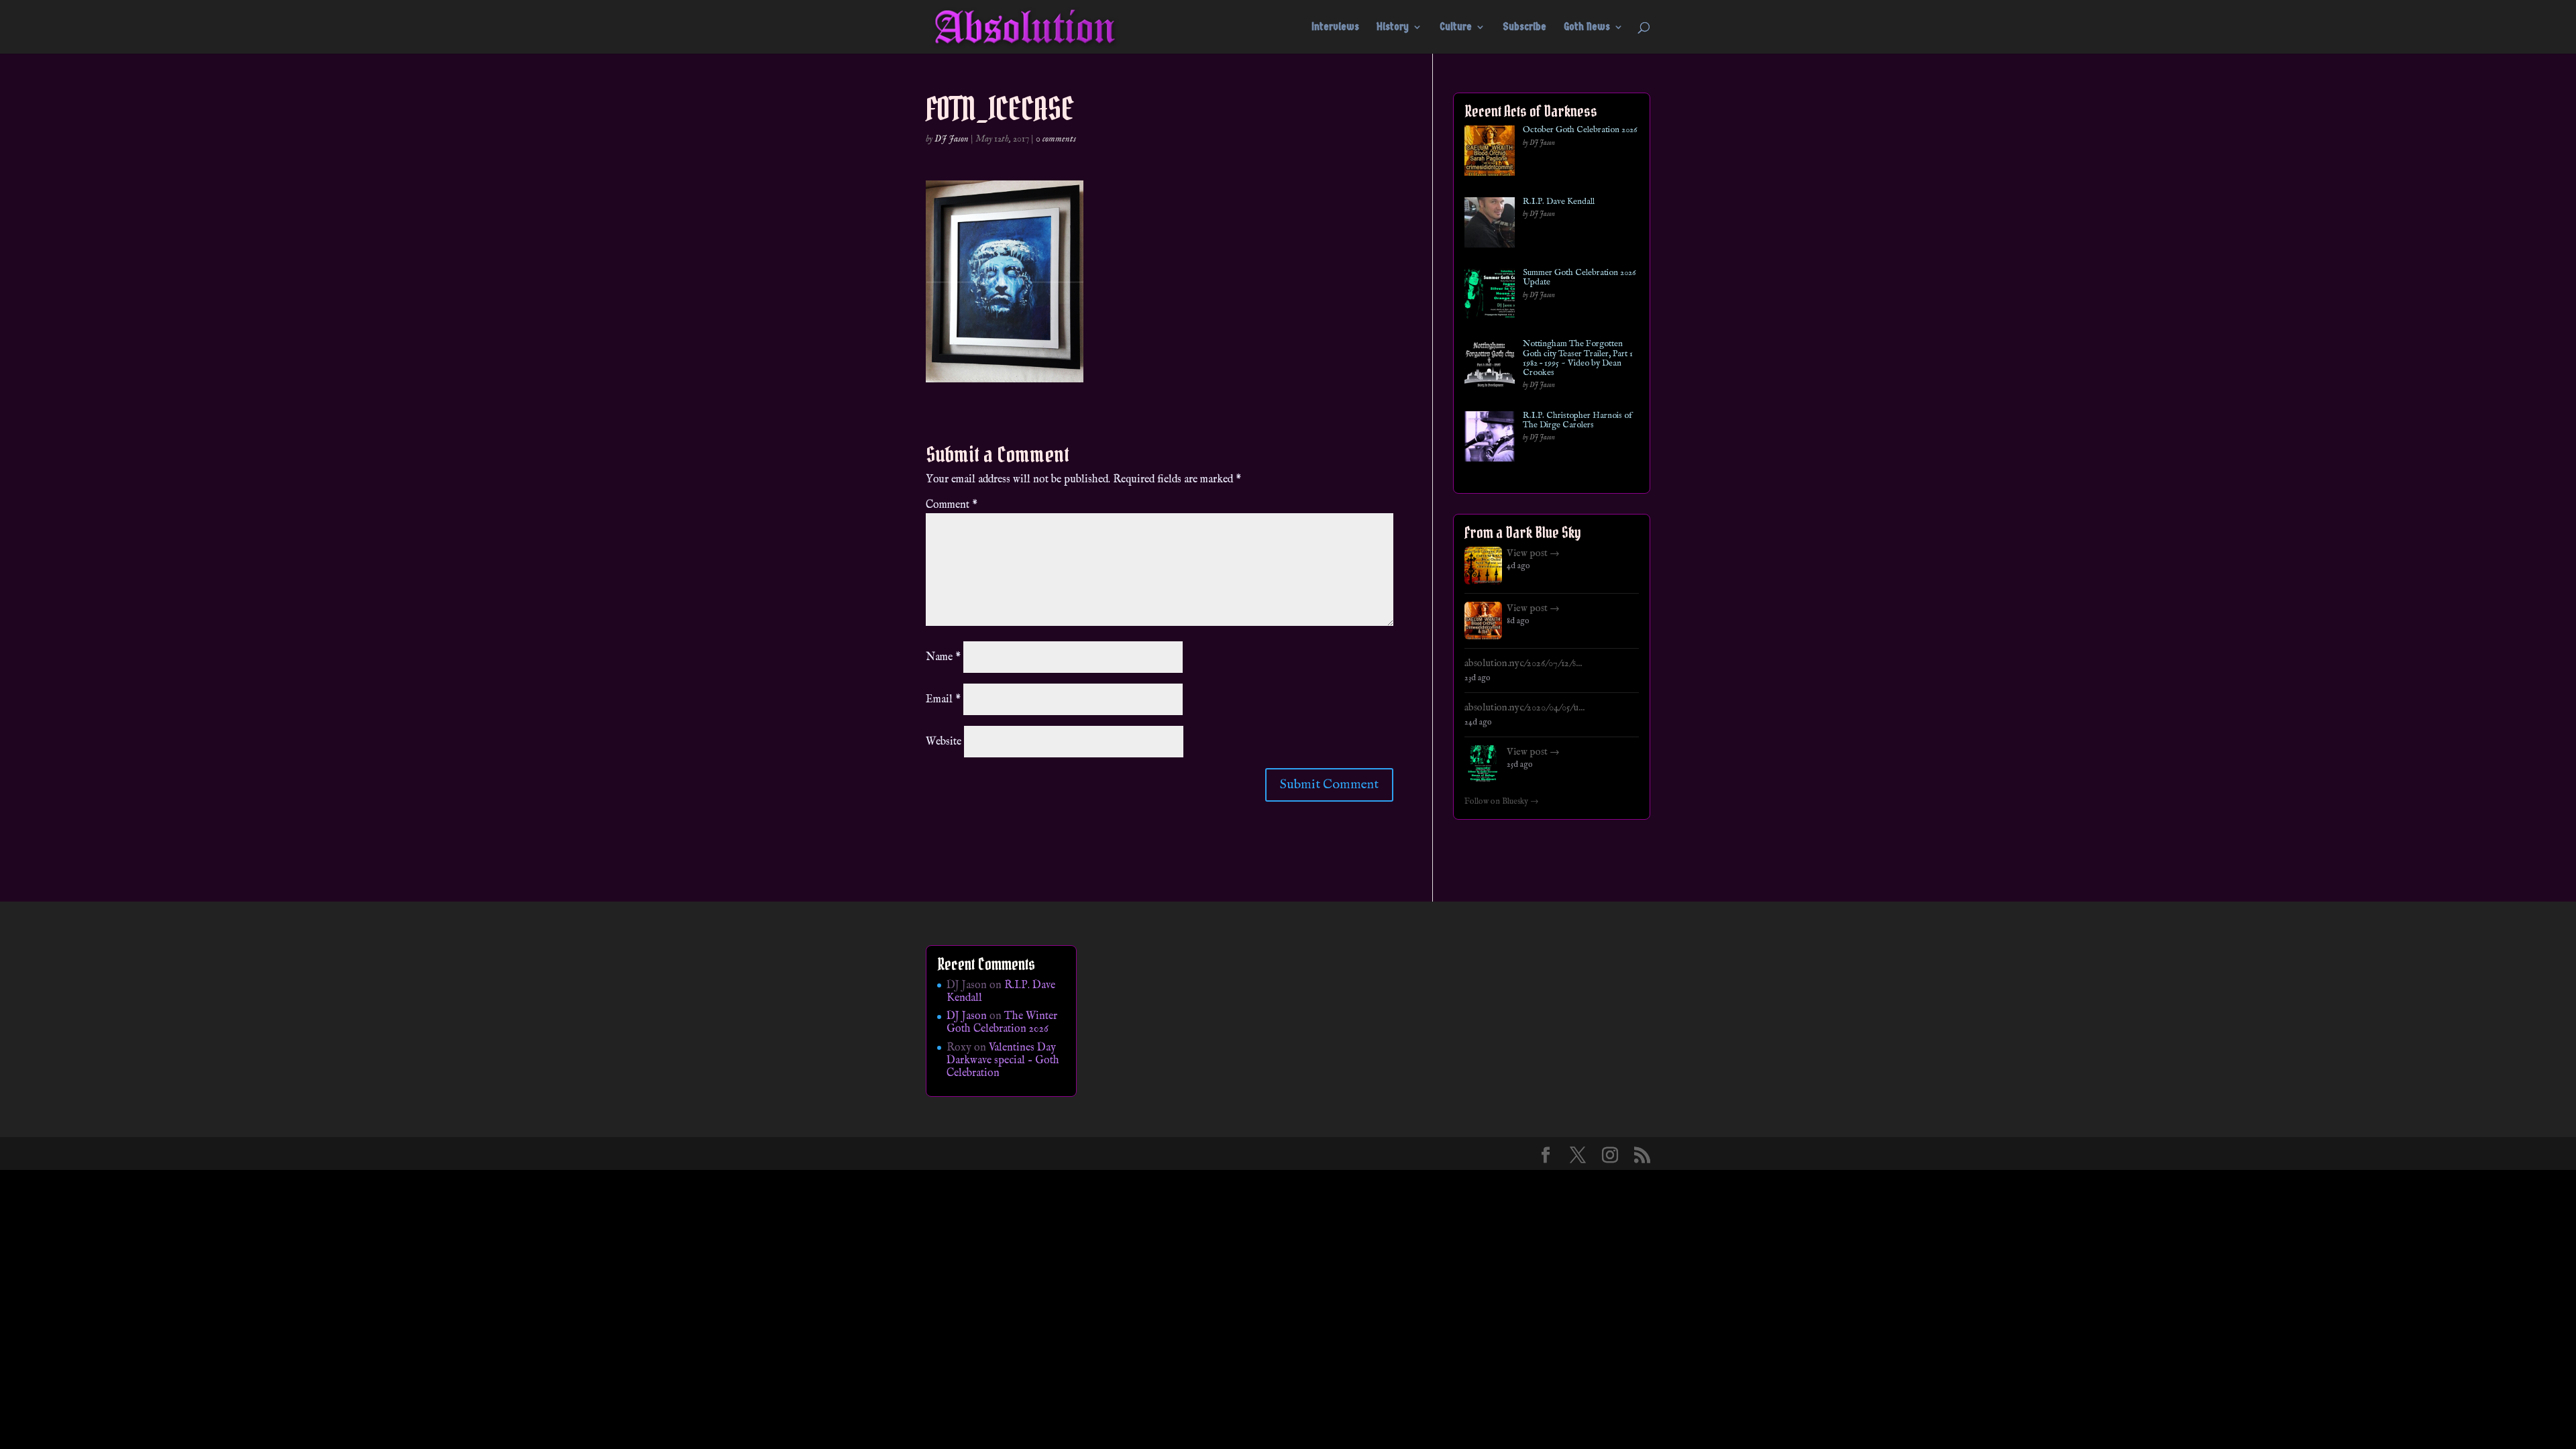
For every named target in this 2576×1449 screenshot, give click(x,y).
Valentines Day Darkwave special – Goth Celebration (1003, 1061)
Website (944, 742)
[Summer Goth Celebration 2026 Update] (1490, 296)
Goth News (1587, 28)
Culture (1456, 28)
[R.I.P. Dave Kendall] (1490, 225)
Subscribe (1524, 28)
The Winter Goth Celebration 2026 (1002, 1023)
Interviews (1335, 28)
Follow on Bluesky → (1502, 802)
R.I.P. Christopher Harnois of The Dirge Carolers (1577, 421)
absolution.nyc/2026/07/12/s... (1523, 663)
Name (943, 657)
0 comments (1056, 139)
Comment (952, 505)
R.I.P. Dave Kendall (1559, 202)
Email (943, 700)
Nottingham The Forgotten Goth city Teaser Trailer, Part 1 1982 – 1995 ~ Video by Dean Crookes (1578, 359)
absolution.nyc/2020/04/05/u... (1524, 708)
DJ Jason (952, 139)
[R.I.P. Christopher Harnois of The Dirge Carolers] (1490, 439)
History (1393, 28)
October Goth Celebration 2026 (1580, 130)
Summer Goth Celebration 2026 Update (1579, 278)
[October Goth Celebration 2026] (1490, 153)
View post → (1533, 553)
